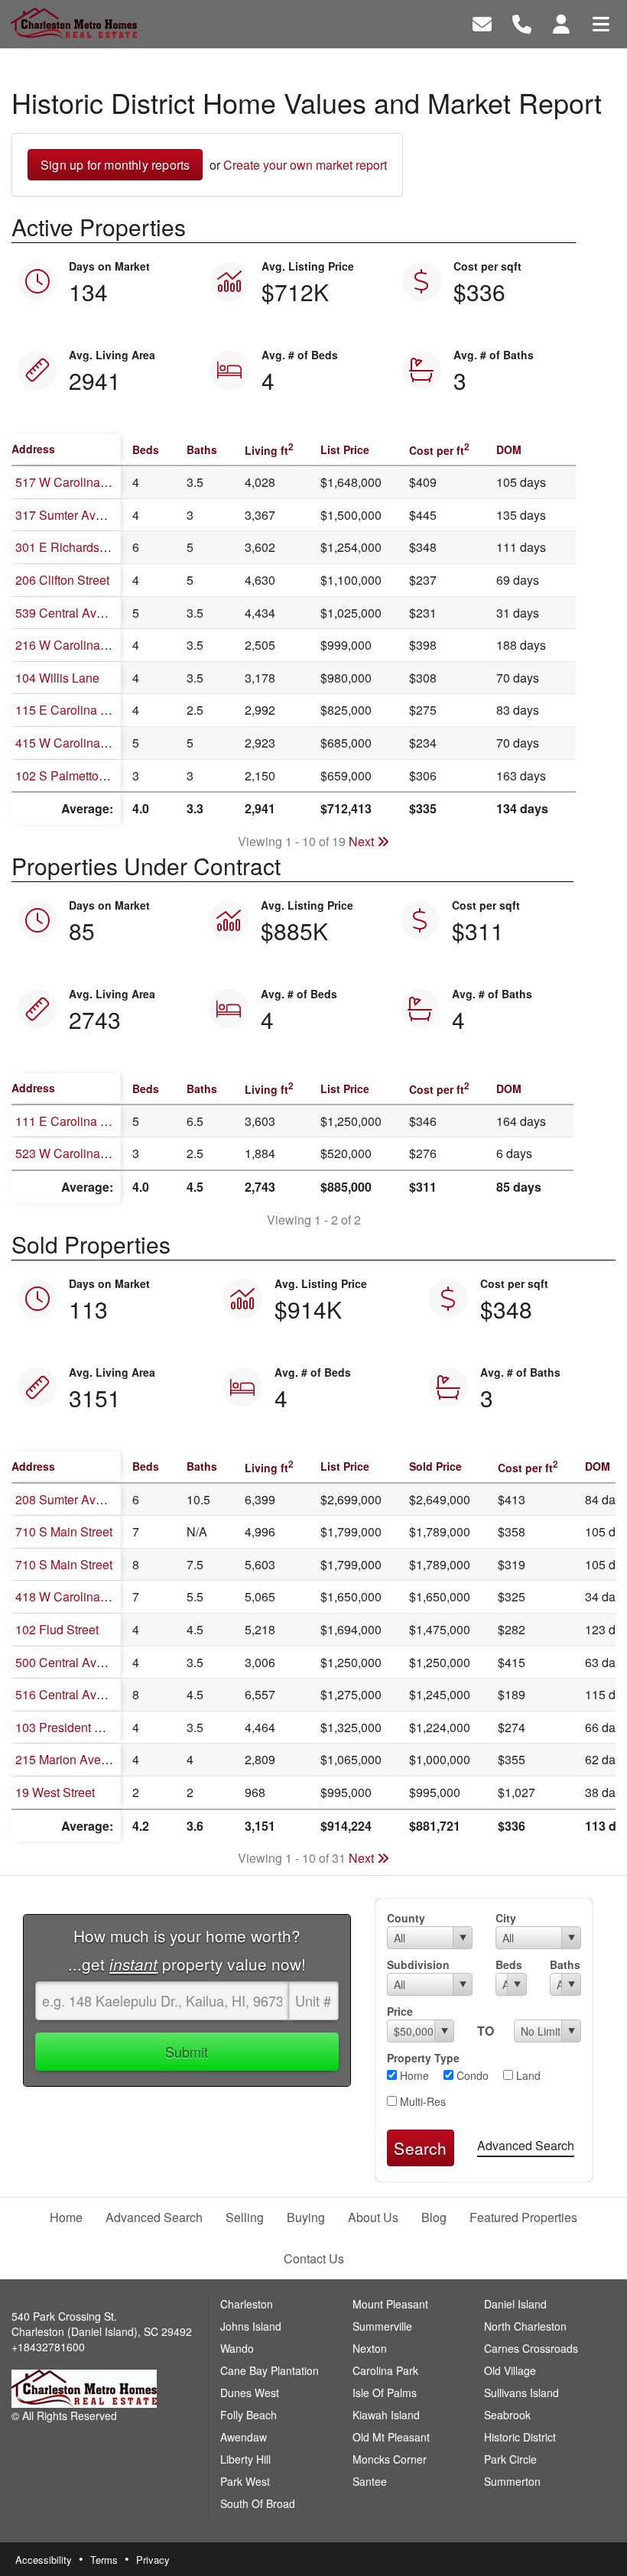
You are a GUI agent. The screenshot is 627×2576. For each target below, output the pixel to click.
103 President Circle (71, 1727)
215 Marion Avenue (68, 1759)
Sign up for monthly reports (115, 165)
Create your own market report (305, 165)
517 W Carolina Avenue (80, 482)
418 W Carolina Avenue (80, 1596)
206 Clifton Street (62, 580)
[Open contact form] (482, 23)
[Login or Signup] (561, 23)
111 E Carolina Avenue (79, 1121)
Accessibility (44, 2560)
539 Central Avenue (70, 613)
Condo (471, 2075)
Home (413, 2075)
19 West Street (55, 1792)
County (406, 1918)
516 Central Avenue (70, 1694)
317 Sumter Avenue (69, 515)
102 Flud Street (57, 1629)
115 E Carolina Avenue (79, 710)
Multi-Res (421, 2101)
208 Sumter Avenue (69, 1499)
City (506, 1918)
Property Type (423, 2058)
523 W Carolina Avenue (80, 1153)
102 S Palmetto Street (75, 775)
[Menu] (601, 23)
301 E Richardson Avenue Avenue (109, 547)
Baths (565, 1964)
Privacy (153, 2560)
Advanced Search (526, 2145)
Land (527, 2075)
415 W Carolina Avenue (80, 743)
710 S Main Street (64, 1531)
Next (363, 841)
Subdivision (418, 1964)
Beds (509, 1964)
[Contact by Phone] (522, 23)
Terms (104, 2560)
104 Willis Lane (57, 678)
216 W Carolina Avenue (80, 645)
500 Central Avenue (70, 1662)
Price (400, 2011)
